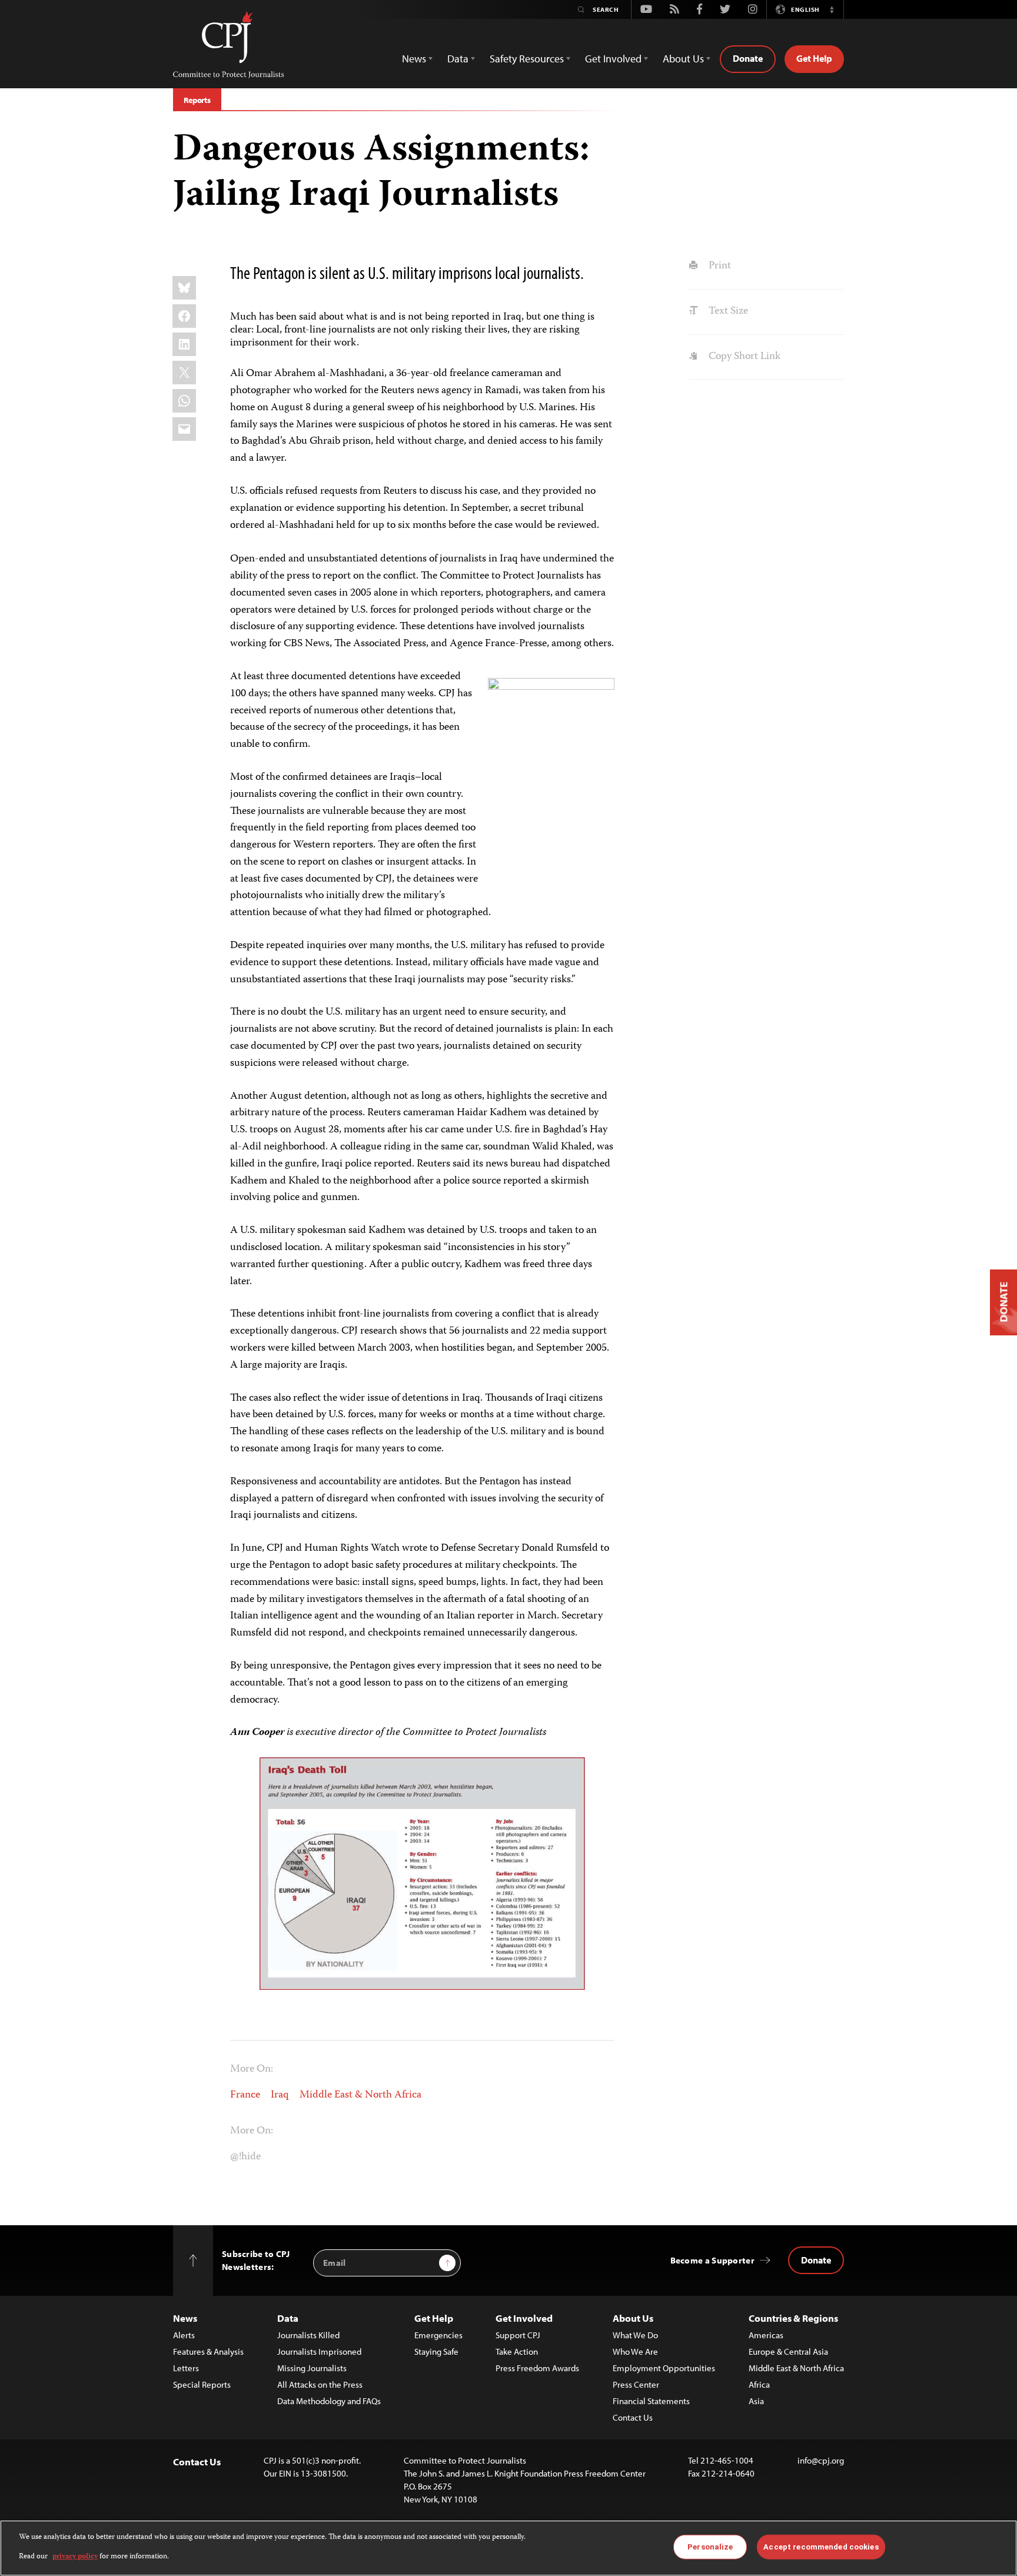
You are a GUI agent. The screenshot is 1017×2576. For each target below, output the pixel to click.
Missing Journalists (312, 2368)
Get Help (814, 58)
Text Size (727, 311)
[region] (508, 2548)
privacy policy (75, 2556)
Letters (186, 2368)
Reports (197, 100)
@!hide (245, 2157)
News (185, 2318)
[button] (832, 9)
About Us (633, 2318)
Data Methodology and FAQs (329, 2401)
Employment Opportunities (664, 2368)
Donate (748, 58)
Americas (766, 2335)
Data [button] (458, 59)
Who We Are (635, 2351)
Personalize (710, 2547)
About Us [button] (683, 59)
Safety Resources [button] (527, 59)
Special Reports (202, 2384)
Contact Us (633, 2417)
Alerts (184, 2335)
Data (288, 2318)
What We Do (635, 2335)
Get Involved (524, 2318)
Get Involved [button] (613, 59)
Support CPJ (518, 2335)
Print (718, 266)
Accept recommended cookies (821, 2547)
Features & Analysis (208, 2351)
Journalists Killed (308, 2335)
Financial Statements (651, 2401)
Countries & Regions (793, 2318)
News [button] (414, 59)
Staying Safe (436, 2351)
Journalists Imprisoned (319, 2351)
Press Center (636, 2384)
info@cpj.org (821, 2460)
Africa (759, 2384)
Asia (756, 2401)
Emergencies (438, 2335)
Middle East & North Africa (360, 2095)
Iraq (280, 2095)
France (245, 2095)
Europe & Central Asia (788, 2351)
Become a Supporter (712, 2260)
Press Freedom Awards (537, 2368)
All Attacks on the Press (320, 2384)
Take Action (517, 2351)
